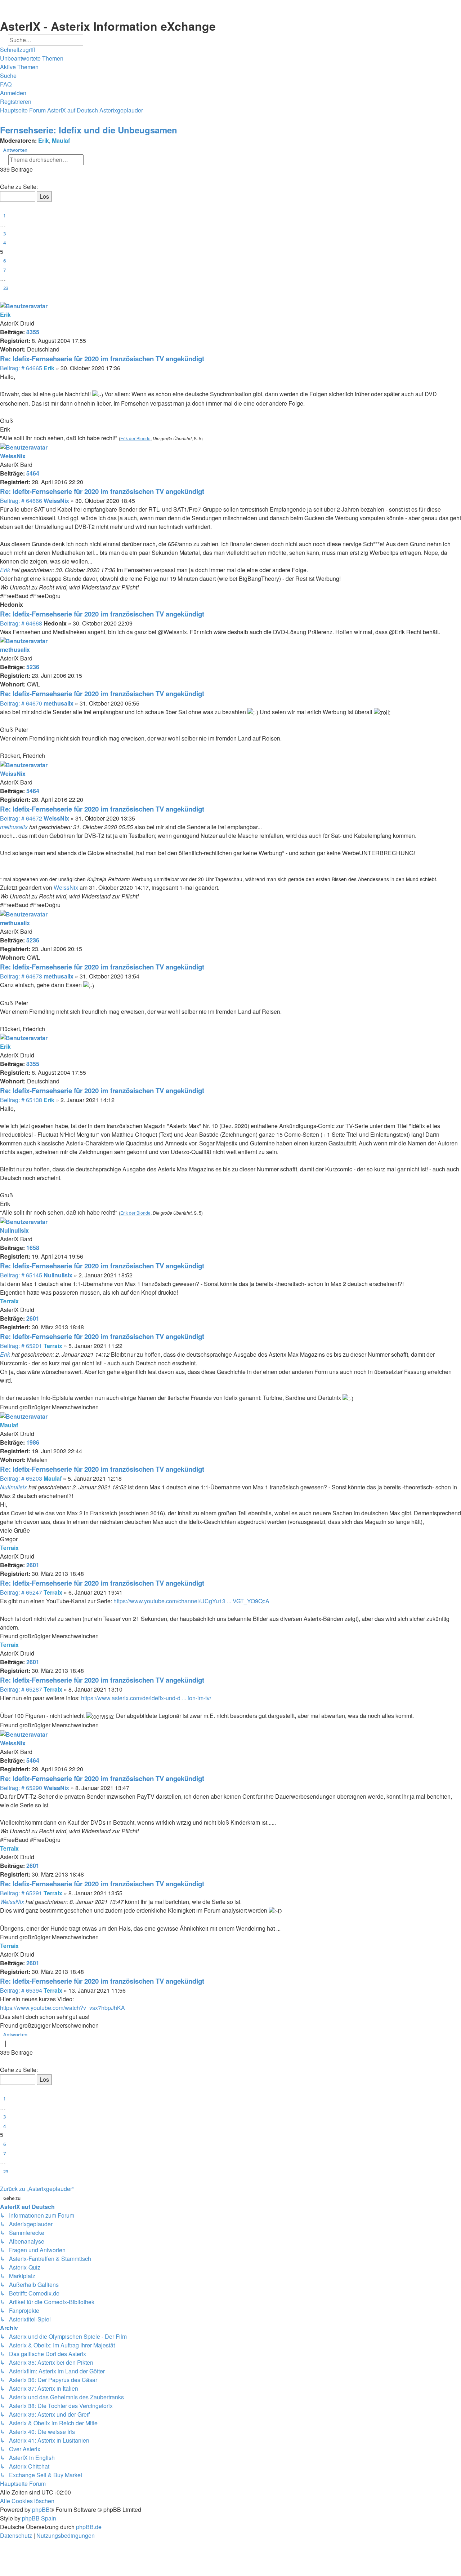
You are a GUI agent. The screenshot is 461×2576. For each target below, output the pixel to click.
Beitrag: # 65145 (21, 1275)
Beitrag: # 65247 (21, 1592)
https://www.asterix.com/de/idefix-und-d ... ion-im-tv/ (146, 1698)
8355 (33, 332)
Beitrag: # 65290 (21, 1788)
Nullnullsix (14, 1230)
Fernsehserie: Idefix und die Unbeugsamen (89, 130)
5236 (33, 667)
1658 (33, 1248)
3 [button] (5, 234)
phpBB (41, 2509)
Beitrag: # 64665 (21, 368)
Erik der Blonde (135, 438)
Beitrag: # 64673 (21, 976)
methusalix (15, 649)
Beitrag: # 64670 (21, 703)
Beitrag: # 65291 (21, 1893)
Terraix (9, 1301)
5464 (33, 473)
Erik (44, 140)
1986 (33, 1442)
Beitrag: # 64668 (21, 623)
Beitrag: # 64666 (21, 501)
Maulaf (61, 140)
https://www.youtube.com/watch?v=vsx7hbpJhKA (62, 2008)
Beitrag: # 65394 (21, 1990)
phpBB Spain (39, 2518)
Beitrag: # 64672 (21, 818)
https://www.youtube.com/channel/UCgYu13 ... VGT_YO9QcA (191, 1601)
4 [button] (5, 243)
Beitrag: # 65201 (21, 1346)
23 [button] (6, 288)
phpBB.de (89, 2527)
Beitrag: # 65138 (21, 1100)
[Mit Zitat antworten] (458, 7)
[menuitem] (32, 58)
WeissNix (13, 456)
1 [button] (5, 216)
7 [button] (5, 270)
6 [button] (5, 261)
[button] (1, 179)
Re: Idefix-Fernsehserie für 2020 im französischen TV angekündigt (102, 359)
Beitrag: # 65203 (21, 1478)
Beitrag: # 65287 (21, 1689)
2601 (33, 1318)
